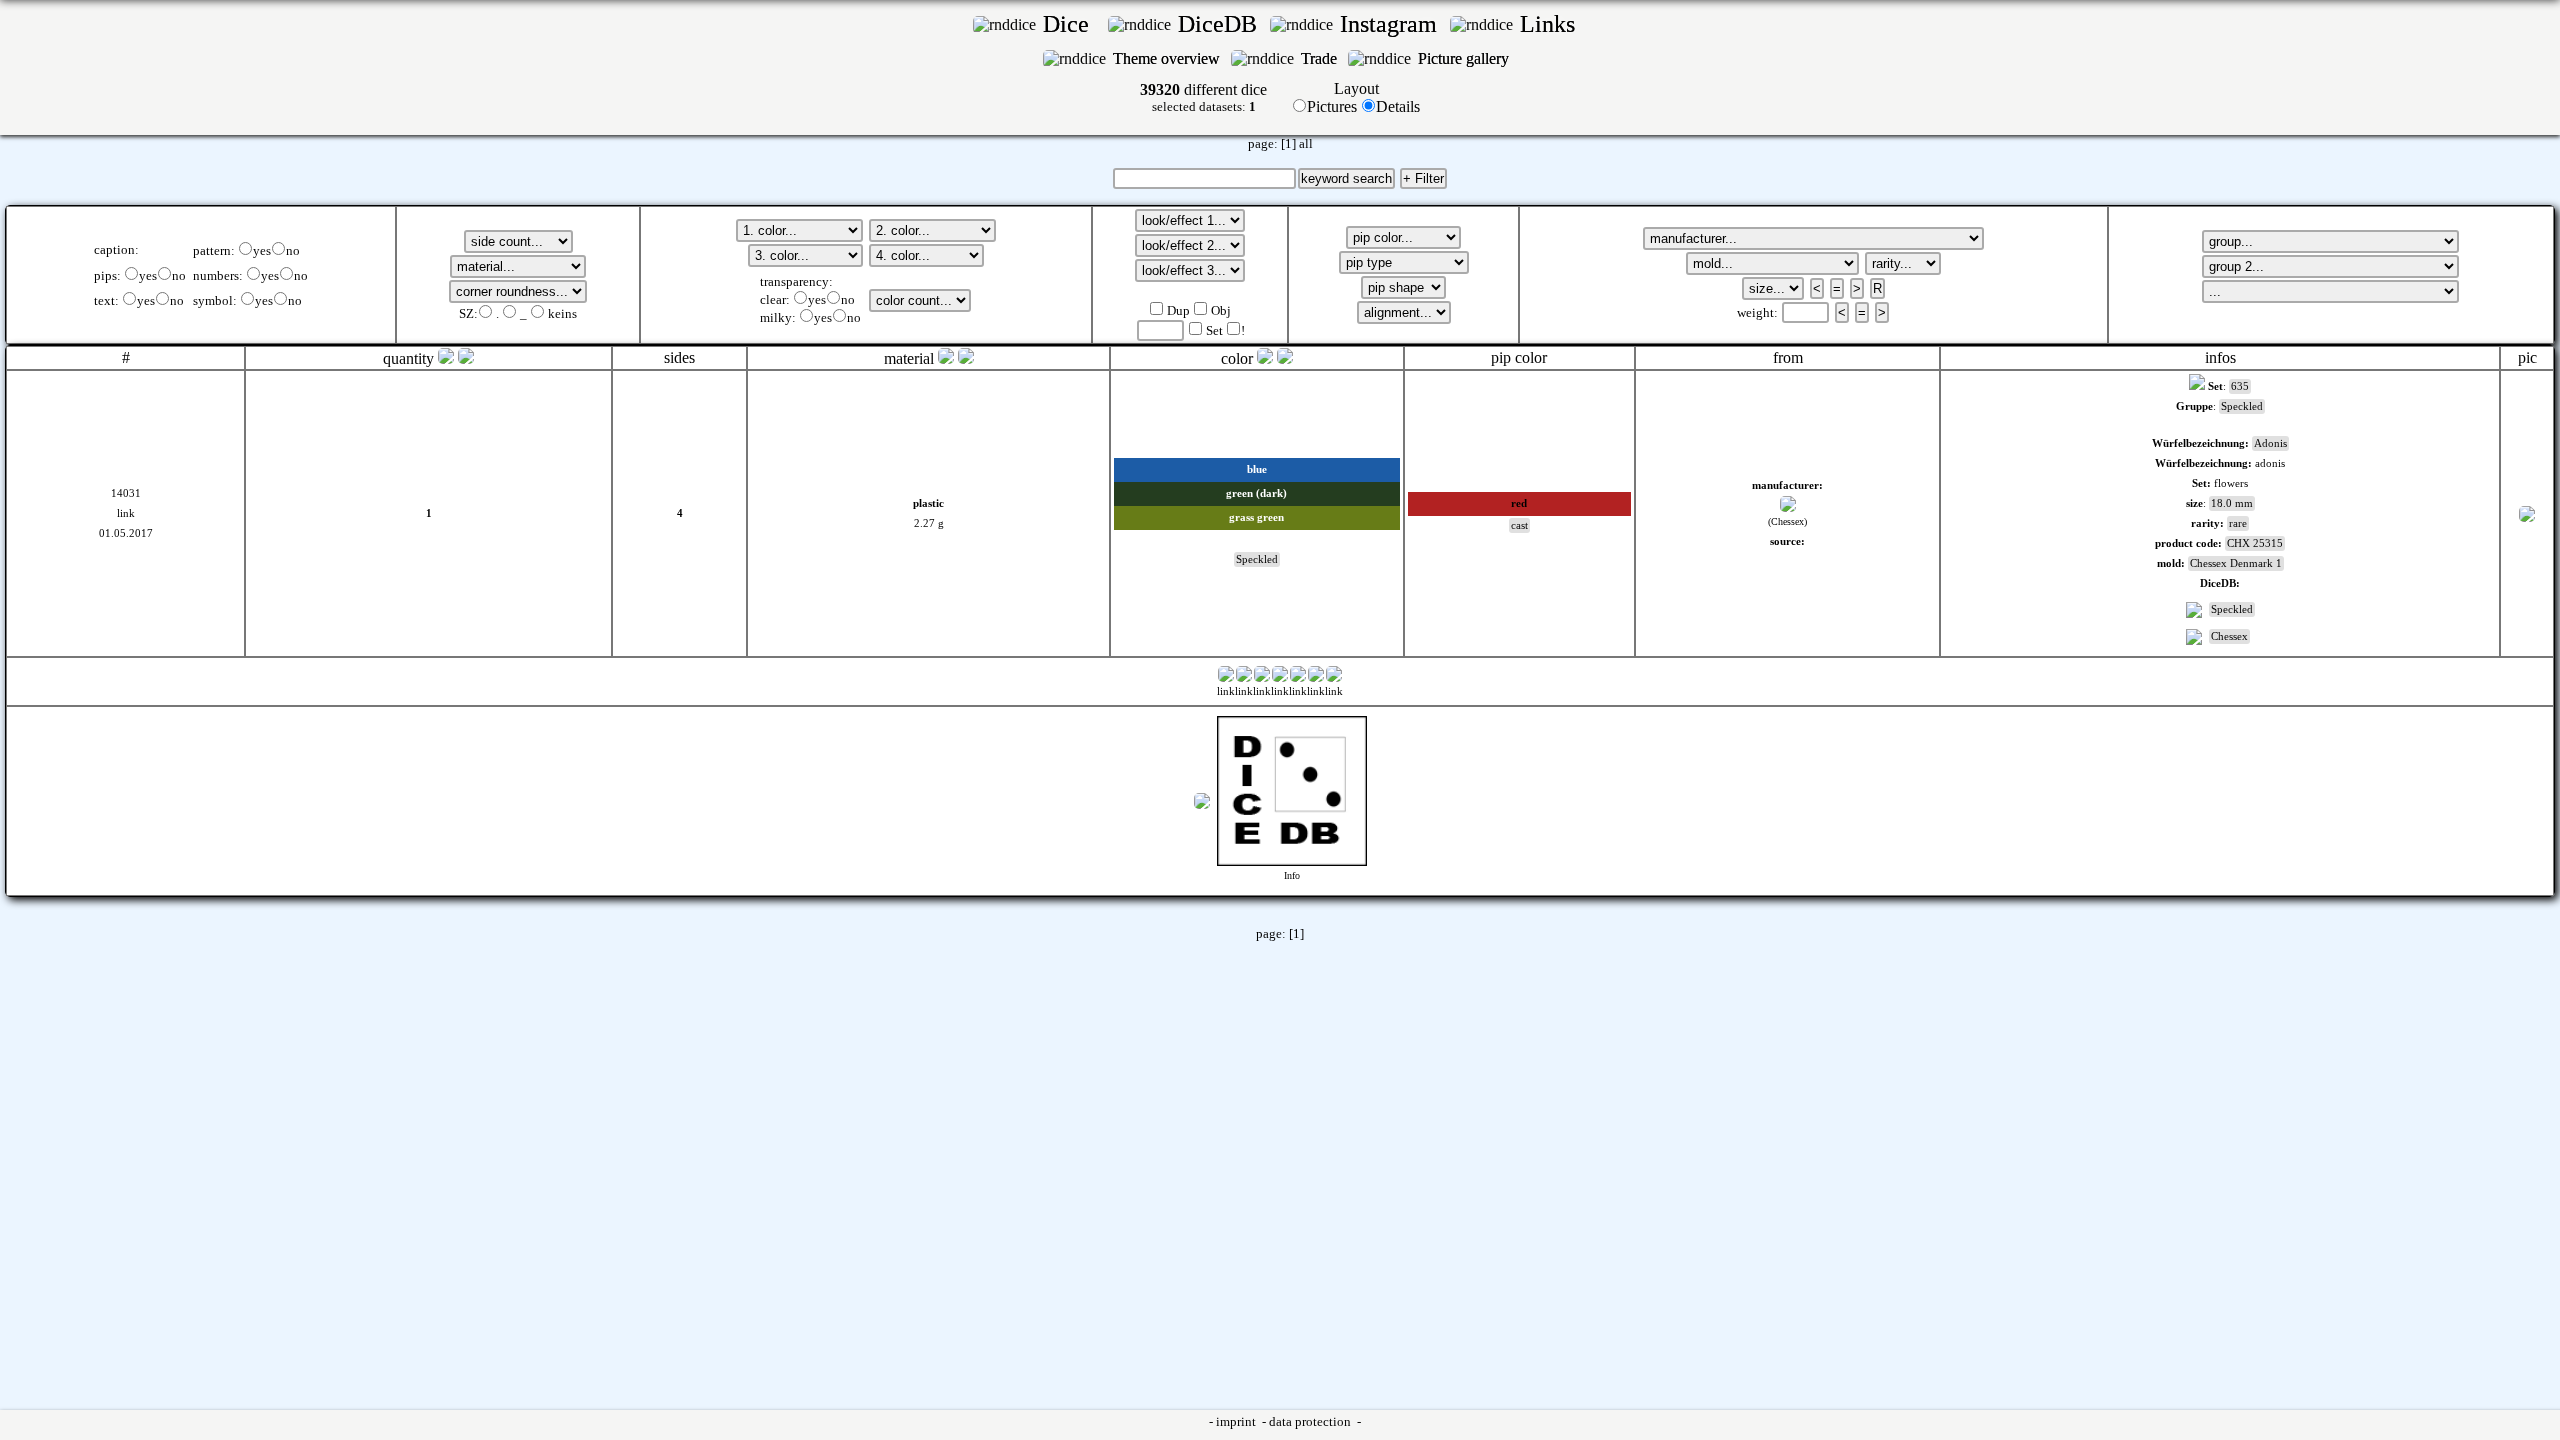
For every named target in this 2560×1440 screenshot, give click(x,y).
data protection (1311, 1422)
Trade (1321, 58)
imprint (1237, 1422)
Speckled (2232, 609)
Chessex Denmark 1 (2236, 563)
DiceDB (1220, 24)
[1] (1288, 144)
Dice (1072, 24)
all (1306, 144)
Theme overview (1168, 58)
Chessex (2229, 636)
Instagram (1391, 24)
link (126, 513)
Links (1553, 24)
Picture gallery (1467, 58)
